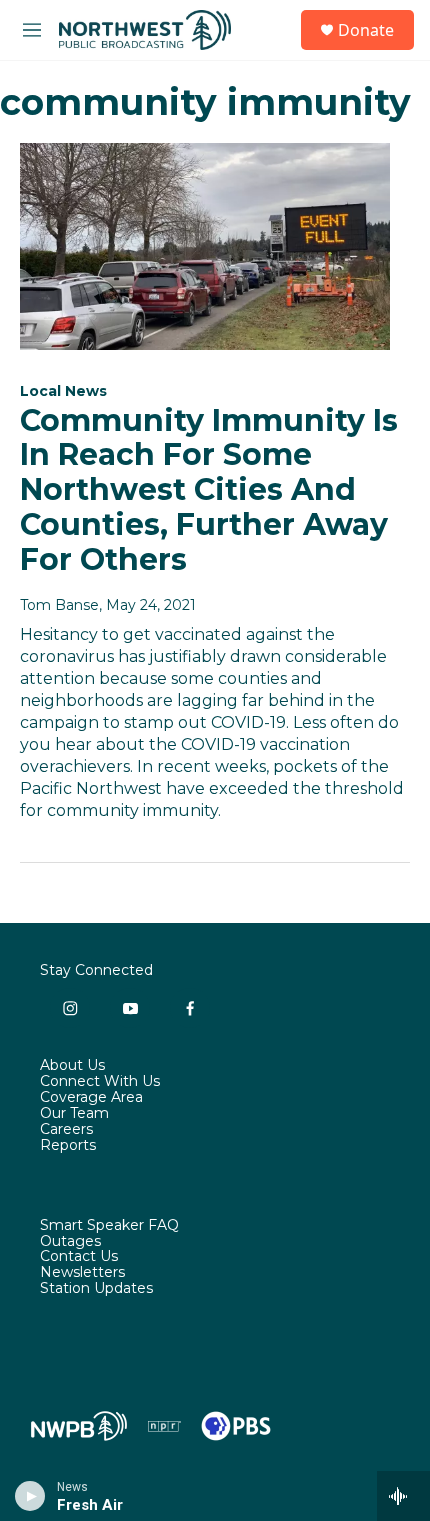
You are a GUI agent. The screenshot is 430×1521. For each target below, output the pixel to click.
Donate (366, 30)
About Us (72, 1066)
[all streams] (403, 1496)
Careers (66, 1130)
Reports (68, 1146)
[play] (30, 1496)
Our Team (74, 1114)
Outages (70, 1242)
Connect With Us (100, 1082)
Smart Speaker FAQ (109, 1226)
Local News (63, 391)
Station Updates (96, 1289)
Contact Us (79, 1257)
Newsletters (82, 1273)
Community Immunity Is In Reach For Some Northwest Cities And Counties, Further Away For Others (209, 490)
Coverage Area (91, 1098)
